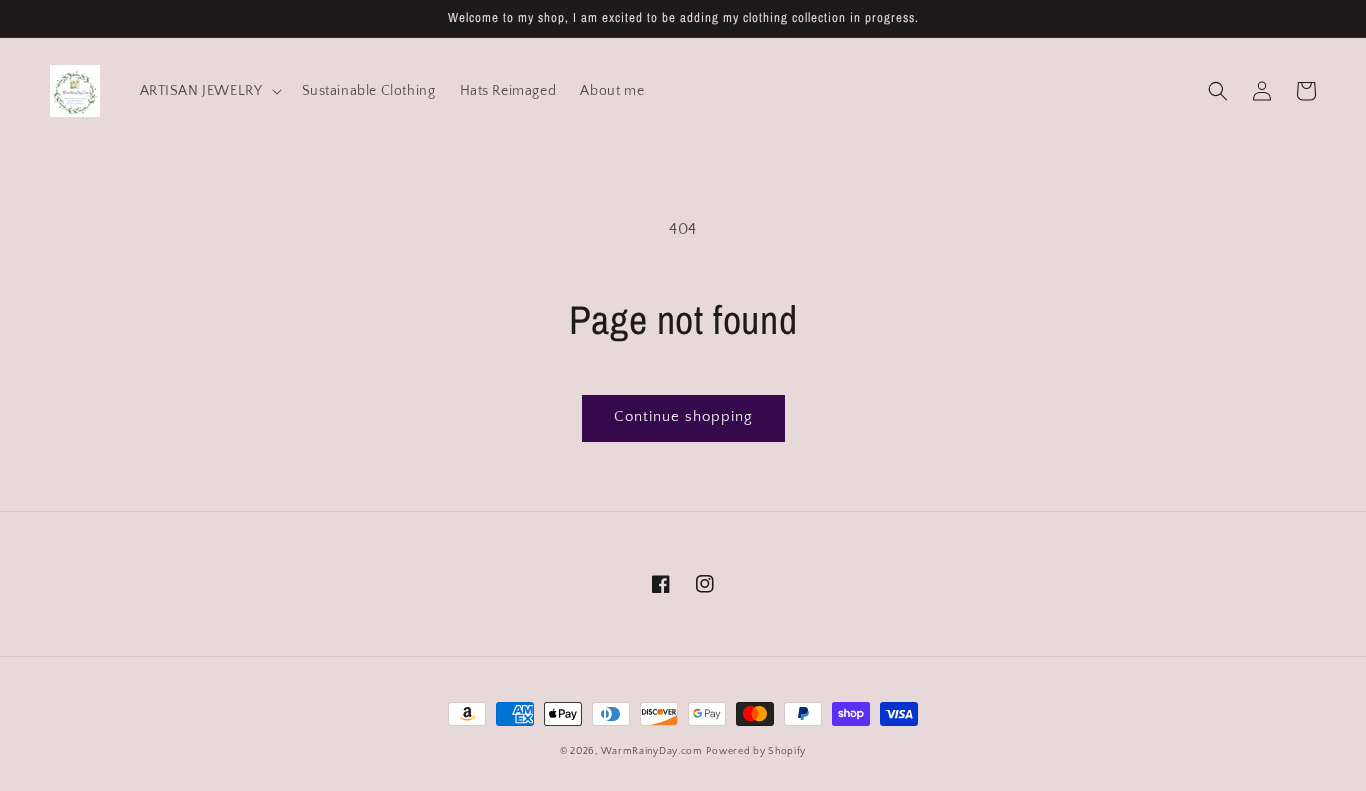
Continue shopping (683, 416)
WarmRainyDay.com (652, 751)
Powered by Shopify (756, 751)
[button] (1218, 91)
